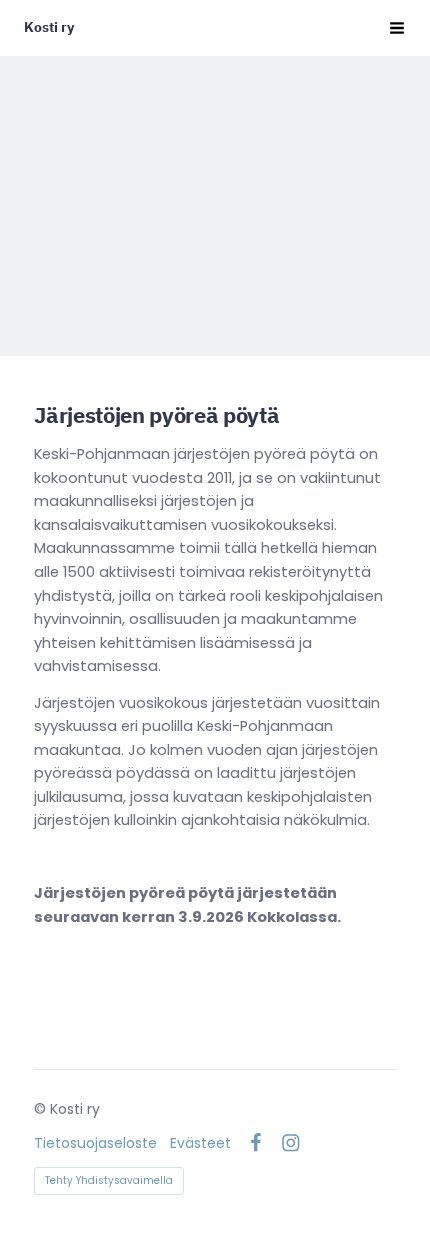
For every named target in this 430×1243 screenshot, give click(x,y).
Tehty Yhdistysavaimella (109, 1180)
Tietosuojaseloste (95, 1143)
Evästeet (200, 1143)
